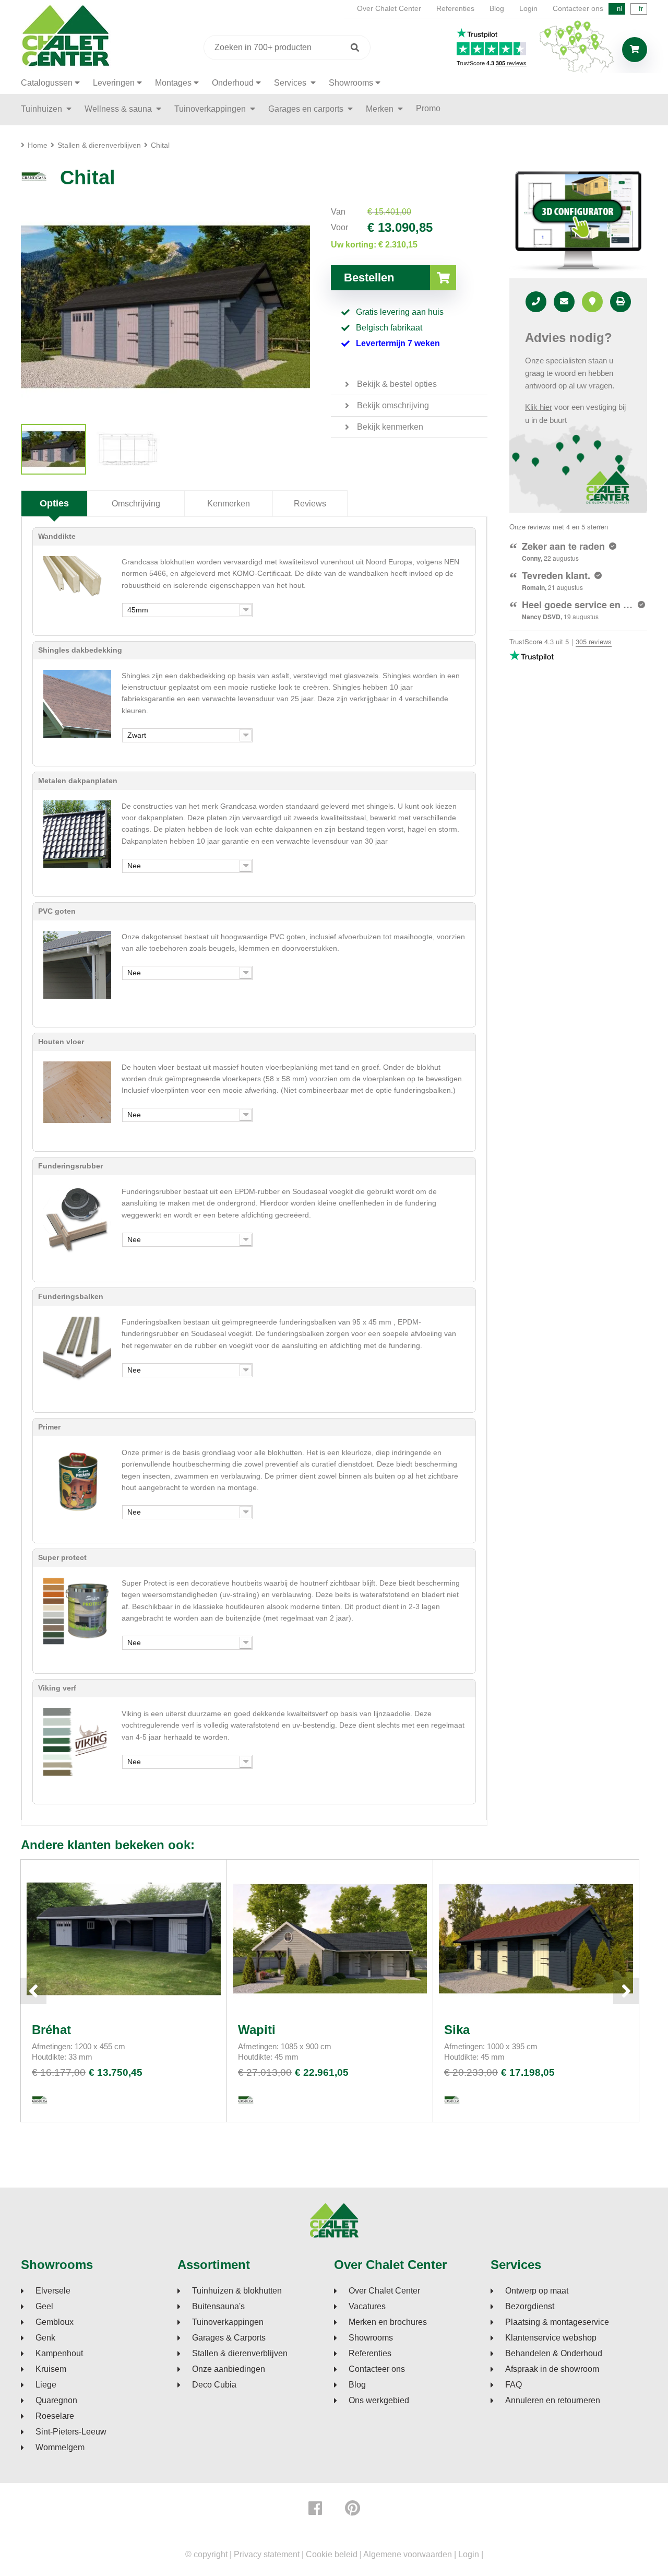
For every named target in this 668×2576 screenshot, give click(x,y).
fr (641, 9)
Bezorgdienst (530, 2307)
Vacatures (367, 2307)
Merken (381, 109)
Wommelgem (60, 2448)
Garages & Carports (229, 2338)
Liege (46, 2385)
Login (528, 8)
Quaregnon (56, 2401)
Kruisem (51, 2369)
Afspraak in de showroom (552, 2369)
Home (38, 145)
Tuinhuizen (43, 109)
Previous (33, 1991)
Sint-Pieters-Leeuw (71, 2432)
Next (626, 1991)
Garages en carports (307, 109)
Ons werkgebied (379, 2401)
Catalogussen (47, 83)
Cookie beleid (332, 2554)
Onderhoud (233, 83)
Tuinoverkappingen (211, 109)
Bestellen (369, 277)
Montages (173, 83)
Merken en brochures (388, 2322)
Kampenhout (59, 2354)
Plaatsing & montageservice (557, 2322)
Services (291, 83)
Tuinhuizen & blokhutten (237, 2291)
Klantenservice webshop (551, 2338)
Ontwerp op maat (537, 2291)
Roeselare (55, 2416)
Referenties (455, 8)
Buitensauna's (218, 2307)
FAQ (514, 2385)
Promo (428, 108)
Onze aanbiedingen (229, 2369)
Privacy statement (267, 2554)
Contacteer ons (578, 8)
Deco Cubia (214, 2385)
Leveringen (114, 83)
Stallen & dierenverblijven (240, 2354)
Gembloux (55, 2322)
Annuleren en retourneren (553, 2401)
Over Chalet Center (389, 8)
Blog (497, 8)
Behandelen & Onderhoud (554, 2354)
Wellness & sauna (119, 109)
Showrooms (351, 83)
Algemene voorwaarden (408, 2554)
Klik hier (539, 407)
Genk (45, 2338)
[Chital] (53, 449)
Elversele (53, 2291)
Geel (44, 2307)
